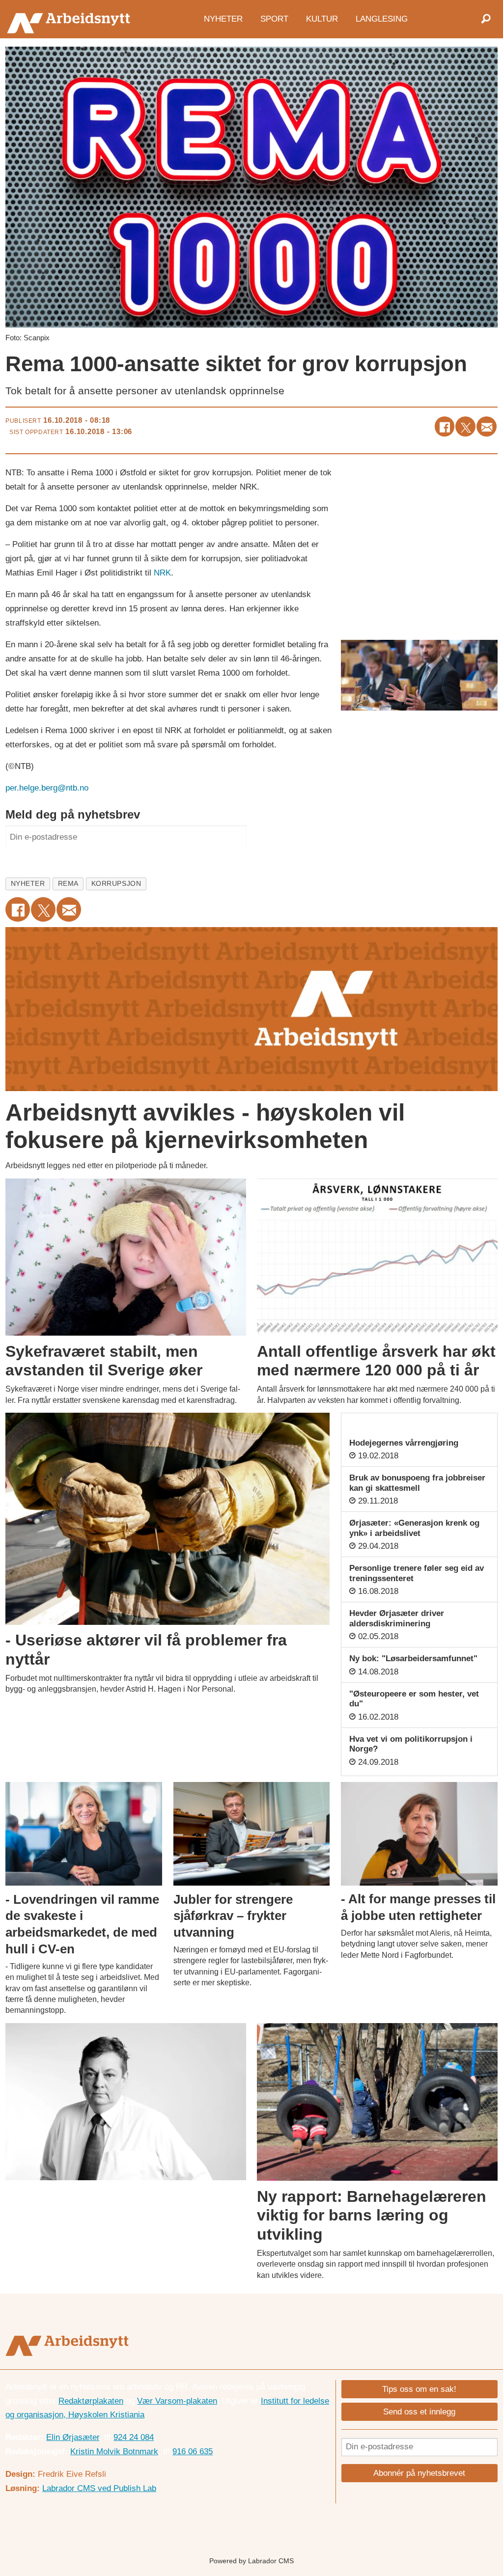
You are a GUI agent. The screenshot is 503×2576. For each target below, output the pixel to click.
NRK (162, 573)
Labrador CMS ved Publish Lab (99, 2488)
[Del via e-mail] (487, 426)
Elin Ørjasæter (73, 2437)
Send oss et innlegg (419, 2412)
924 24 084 (134, 2437)
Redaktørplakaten (91, 2401)
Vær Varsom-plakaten (177, 2401)
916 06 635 (193, 2452)
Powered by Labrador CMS (251, 2561)
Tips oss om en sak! (419, 2389)
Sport (274, 18)
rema (68, 884)
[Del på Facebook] (445, 426)
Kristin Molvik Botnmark (114, 2452)
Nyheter (223, 18)
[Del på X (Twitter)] (465, 426)
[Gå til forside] (71, 19)
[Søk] (486, 19)
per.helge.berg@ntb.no (47, 788)
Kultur (322, 18)
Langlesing (382, 18)
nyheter (28, 884)
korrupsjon (116, 884)
